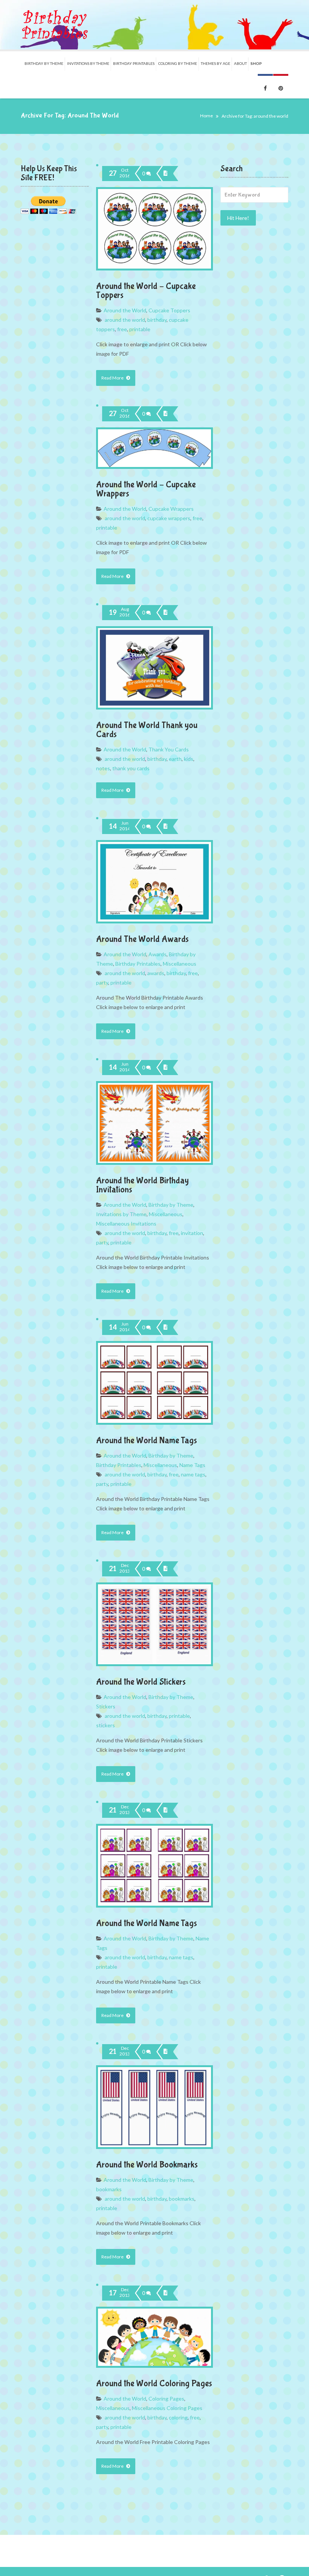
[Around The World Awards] (165, 826)
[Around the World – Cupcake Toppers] (165, 174)
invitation (192, 1233)
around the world (125, 320)
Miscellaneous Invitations (126, 1223)
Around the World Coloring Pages (154, 2383)
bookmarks (109, 2189)
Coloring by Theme (178, 63)
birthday (157, 320)
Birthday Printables (134, 63)
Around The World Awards (142, 939)
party (102, 982)
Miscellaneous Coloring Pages (167, 2408)
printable (140, 329)
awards (156, 973)
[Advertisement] (254, 354)
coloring (178, 2417)
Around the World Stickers (141, 1682)
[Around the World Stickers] (165, 1569)
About (240, 63)
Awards (158, 954)
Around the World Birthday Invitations (142, 1185)
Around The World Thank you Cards (147, 730)
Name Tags (192, 1465)
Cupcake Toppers (169, 310)
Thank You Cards (169, 749)
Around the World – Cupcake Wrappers (146, 489)
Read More (113, 378)
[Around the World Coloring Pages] (165, 2293)
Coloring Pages (166, 2399)
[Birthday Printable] (55, 25)
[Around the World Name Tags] (165, 1327)
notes (103, 768)
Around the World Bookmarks (147, 2165)
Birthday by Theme (44, 63)
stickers (106, 1725)
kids (189, 759)
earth (175, 759)
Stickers (106, 1706)
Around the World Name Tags (147, 1440)
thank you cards (131, 768)
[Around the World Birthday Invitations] (165, 1068)
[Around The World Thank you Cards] (165, 613)
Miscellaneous (180, 964)
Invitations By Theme (88, 63)
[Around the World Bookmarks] (165, 2052)
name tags (193, 1474)
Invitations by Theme (121, 1214)
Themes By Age (216, 63)
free (122, 329)
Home (207, 116)
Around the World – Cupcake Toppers (146, 291)
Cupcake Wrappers (171, 509)
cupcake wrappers (169, 518)
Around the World (125, 310)
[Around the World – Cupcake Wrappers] (165, 414)
